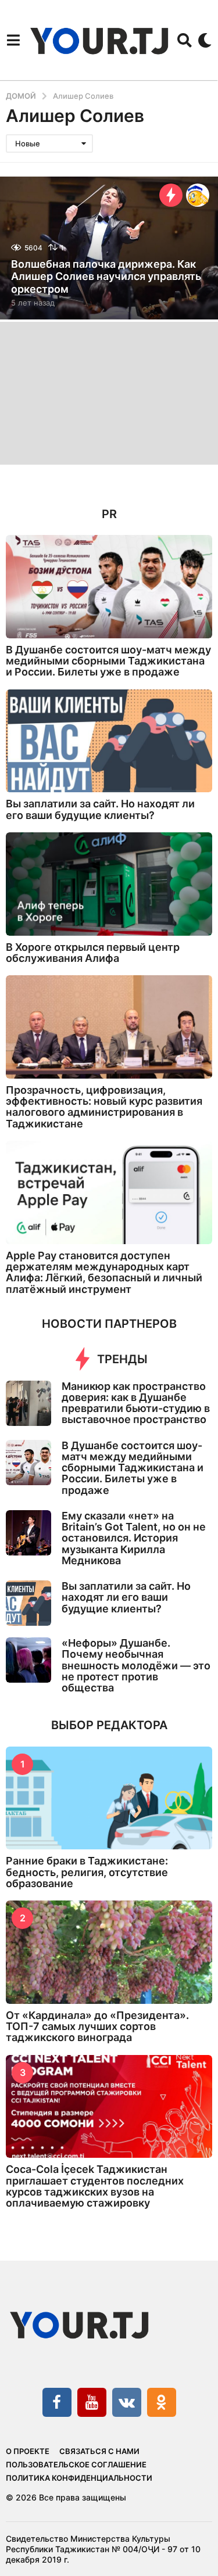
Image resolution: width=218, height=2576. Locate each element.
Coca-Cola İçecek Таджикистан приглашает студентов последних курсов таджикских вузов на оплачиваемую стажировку (95, 2186)
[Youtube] (92, 2402)
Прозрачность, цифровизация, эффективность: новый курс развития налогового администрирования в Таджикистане (104, 1107)
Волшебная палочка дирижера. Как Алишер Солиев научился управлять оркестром (106, 276)
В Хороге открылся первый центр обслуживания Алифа (93, 953)
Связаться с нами (99, 2451)
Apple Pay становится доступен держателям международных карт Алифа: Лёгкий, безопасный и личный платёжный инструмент (104, 1272)
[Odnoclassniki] (162, 2402)
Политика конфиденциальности (79, 2478)
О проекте (28, 2451)
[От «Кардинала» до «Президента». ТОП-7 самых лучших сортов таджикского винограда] (109, 1952)
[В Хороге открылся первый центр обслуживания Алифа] (109, 884)
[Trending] (171, 195)
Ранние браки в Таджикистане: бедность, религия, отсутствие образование (87, 1872)
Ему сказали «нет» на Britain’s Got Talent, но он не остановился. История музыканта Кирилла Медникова (134, 1538)
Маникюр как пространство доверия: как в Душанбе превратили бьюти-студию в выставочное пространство (136, 1403)
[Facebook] (57, 2402)
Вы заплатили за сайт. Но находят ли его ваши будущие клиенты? (100, 809)
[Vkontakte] (127, 2402)
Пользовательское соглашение (76, 2464)
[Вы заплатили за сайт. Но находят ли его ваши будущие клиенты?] (109, 741)
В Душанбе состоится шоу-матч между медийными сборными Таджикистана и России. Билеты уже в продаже (108, 661)
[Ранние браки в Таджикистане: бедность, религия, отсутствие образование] (109, 1798)
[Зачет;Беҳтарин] (198, 195)
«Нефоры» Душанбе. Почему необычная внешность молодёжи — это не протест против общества (136, 1665)
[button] (13, 40)
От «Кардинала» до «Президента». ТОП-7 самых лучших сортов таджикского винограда (97, 2027)
